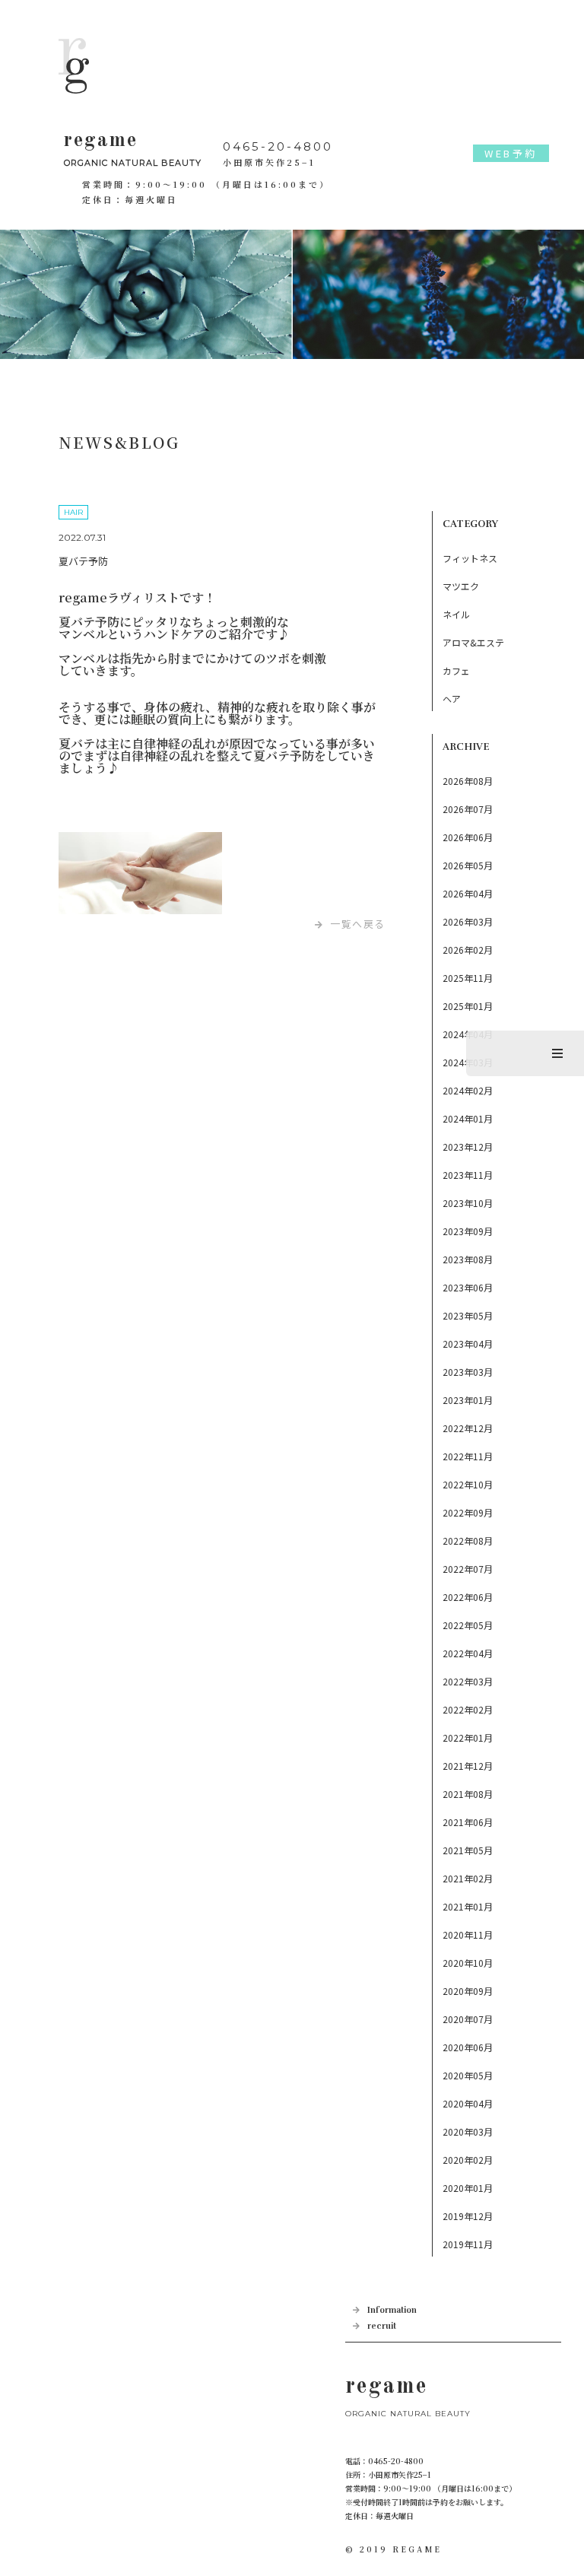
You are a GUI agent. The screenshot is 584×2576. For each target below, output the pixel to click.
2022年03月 (468, 1681)
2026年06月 (468, 837)
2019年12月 (468, 2216)
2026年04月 (468, 893)
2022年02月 (468, 1709)
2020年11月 (468, 1934)
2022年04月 (468, 1653)
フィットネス (470, 558)
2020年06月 (468, 2047)
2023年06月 (468, 1287)
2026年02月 (468, 950)
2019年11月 (468, 2244)
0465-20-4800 (278, 146)
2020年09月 (468, 1991)
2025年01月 (468, 1006)
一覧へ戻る (358, 924)
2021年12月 (468, 1766)
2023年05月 (468, 1315)
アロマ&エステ (473, 642)
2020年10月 (468, 1963)
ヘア (452, 699)
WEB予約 (511, 153)
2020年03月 (468, 2131)
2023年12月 (468, 1147)
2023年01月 (468, 1400)
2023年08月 (468, 1259)
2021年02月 (468, 1878)
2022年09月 (468, 1512)
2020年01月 (468, 2188)
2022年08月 (468, 1541)
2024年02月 (468, 1090)
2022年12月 (468, 1428)
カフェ (456, 670)
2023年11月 (468, 1175)
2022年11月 (468, 1456)
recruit (382, 2326)
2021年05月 (468, 1850)
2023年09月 (468, 1231)
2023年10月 (468, 1203)
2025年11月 (468, 978)
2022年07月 (468, 1569)
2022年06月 (468, 1597)
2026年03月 (468, 921)
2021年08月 (468, 1794)
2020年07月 (468, 2019)
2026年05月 (468, 865)
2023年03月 (468, 1372)
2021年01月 (468, 1906)
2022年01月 (468, 1737)
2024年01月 (468, 1118)
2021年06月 (468, 1822)
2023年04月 (468, 1344)
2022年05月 (468, 1625)
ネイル (456, 614)
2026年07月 (468, 809)
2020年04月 (468, 2103)
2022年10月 (468, 1484)
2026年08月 (468, 781)
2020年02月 (468, 2160)
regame (133, 149)
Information (392, 2310)
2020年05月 (468, 2075)
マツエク (461, 586)
